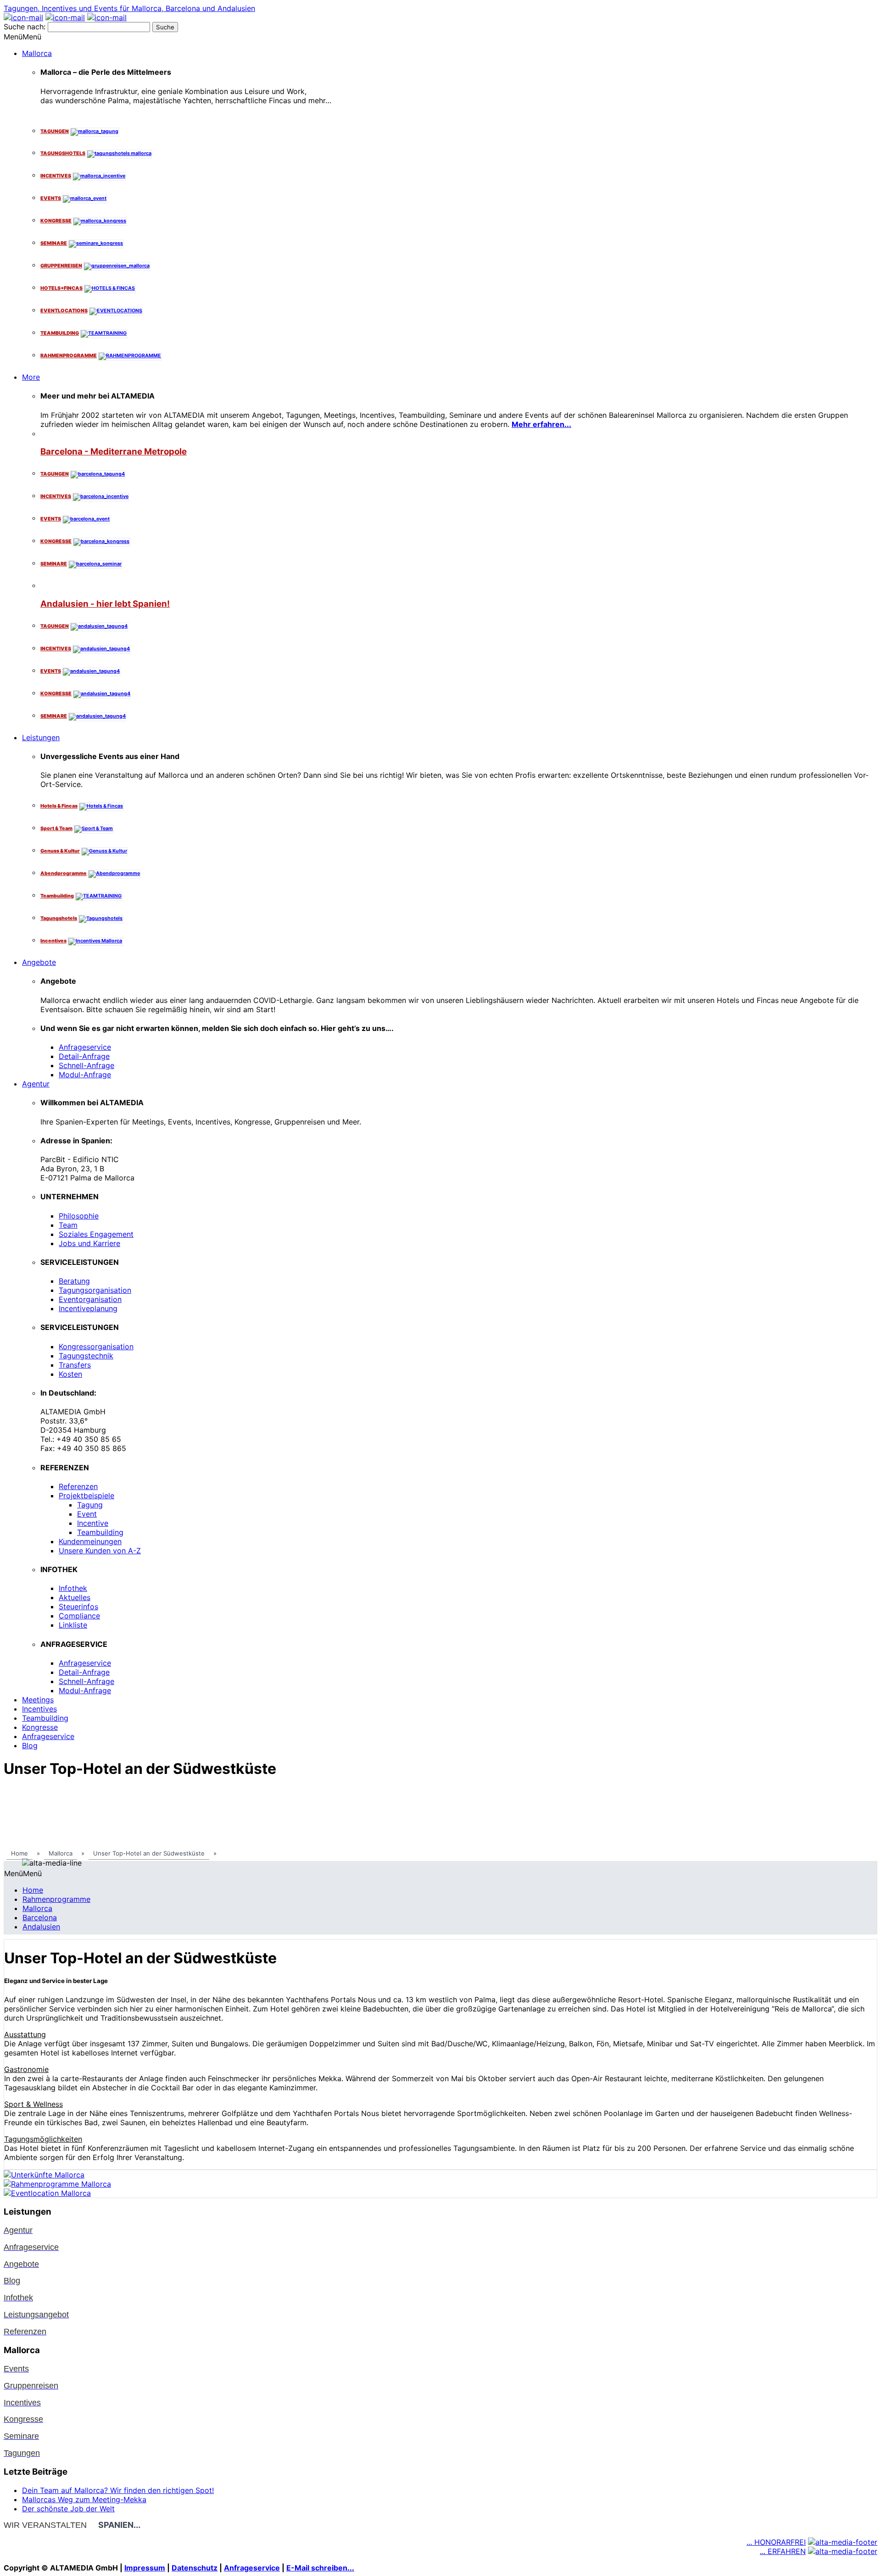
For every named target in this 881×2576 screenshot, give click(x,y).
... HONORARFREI (776, 2542)
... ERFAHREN (783, 2551)
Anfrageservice (85, 1047)
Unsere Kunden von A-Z (100, 1551)
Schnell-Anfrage (86, 1065)
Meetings (38, 1700)
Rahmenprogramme (56, 1899)
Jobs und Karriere (89, 1243)
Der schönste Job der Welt (68, 2509)
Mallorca (37, 53)
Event (87, 1514)
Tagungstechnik (86, 1356)
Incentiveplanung (88, 1308)
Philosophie (79, 1216)
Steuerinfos (78, 1607)
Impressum (145, 2568)
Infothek (73, 1588)
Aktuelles (75, 1597)
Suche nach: (25, 27)
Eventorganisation (90, 1299)
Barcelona (40, 1917)
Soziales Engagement (96, 1234)
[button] (22, 37)
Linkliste (73, 1625)
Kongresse (40, 1727)
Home (33, 1890)
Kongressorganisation (96, 1346)
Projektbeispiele (86, 1496)
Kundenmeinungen (90, 1541)
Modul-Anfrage (85, 1075)
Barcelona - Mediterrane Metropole (114, 451)
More (31, 377)
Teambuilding (100, 1532)
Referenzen (78, 1486)
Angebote (39, 962)
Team (68, 1225)
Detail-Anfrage (84, 1056)
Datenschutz (195, 2568)
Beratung (74, 1281)
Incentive (93, 1523)
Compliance (79, 1616)
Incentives (39, 1709)
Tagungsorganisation (95, 1290)
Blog (30, 1745)
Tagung (90, 1505)
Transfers (75, 1365)
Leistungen (41, 737)
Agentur (36, 1084)
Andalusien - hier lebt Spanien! (105, 604)
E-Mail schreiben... (320, 2568)
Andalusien (41, 1927)
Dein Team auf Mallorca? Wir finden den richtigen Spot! (118, 2490)
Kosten (70, 1374)
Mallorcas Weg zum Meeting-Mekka (84, 2499)
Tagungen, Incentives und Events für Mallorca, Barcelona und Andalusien (129, 8)
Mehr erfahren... (541, 424)
